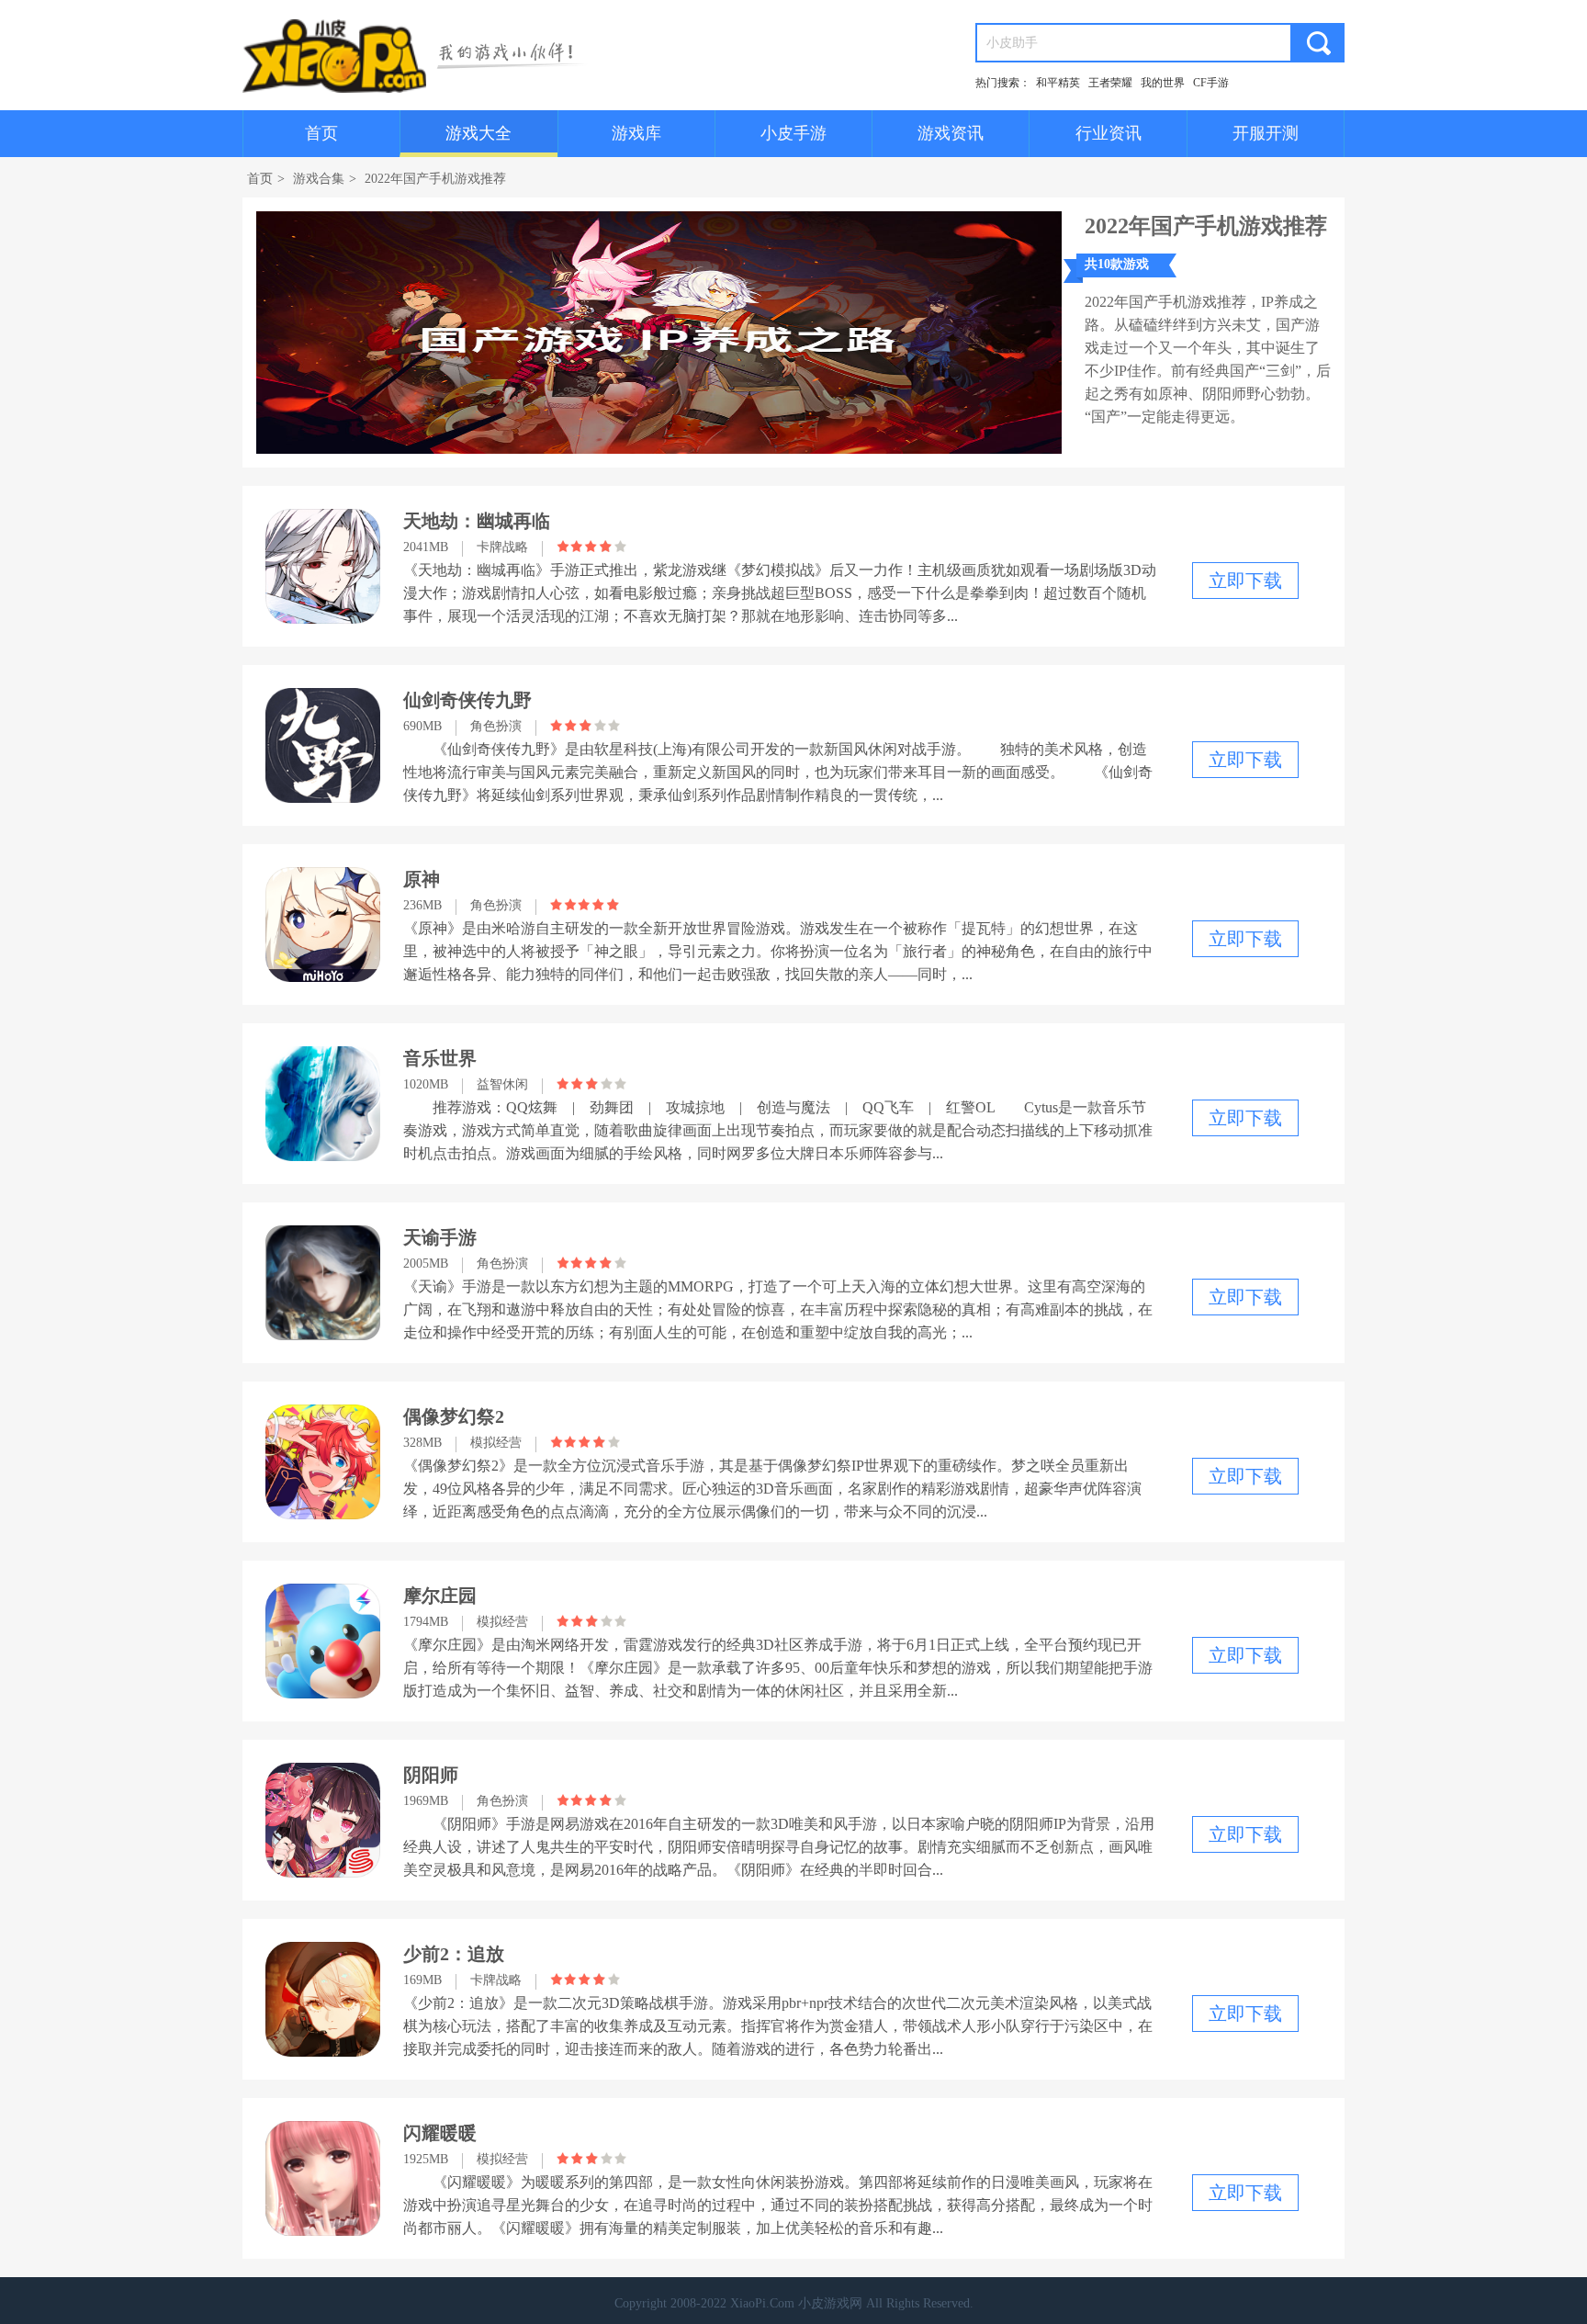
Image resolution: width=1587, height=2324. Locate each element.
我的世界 (1163, 83)
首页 (321, 133)
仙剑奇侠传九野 (467, 700)
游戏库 (636, 133)
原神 (422, 879)
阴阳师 (431, 1775)
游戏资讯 (951, 133)
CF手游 (1211, 83)
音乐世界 (440, 1058)
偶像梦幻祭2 (454, 1416)
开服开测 (1266, 133)
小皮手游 (793, 133)
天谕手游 (440, 1237)
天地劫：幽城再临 (477, 521)
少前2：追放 (454, 1954)
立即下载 (1245, 581)
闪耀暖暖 (440, 2133)
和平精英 (1058, 83)
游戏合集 (319, 179)
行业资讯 (1109, 133)
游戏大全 (478, 133)
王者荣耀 (1110, 83)
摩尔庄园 (440, 1596)
